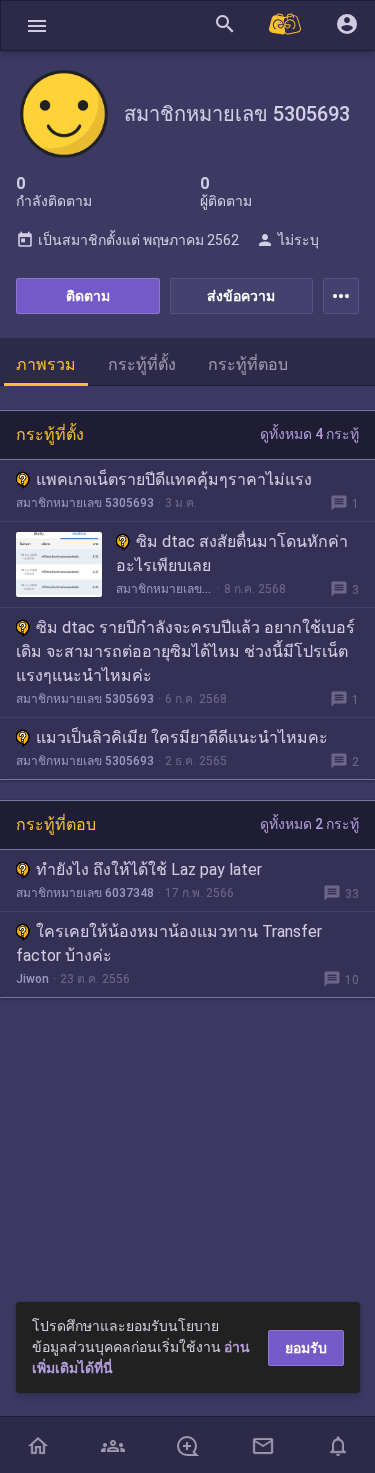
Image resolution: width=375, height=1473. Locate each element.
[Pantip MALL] (286, 25)
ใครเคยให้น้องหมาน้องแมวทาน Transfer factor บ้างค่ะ (169, 943)
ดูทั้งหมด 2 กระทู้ (309, 824)
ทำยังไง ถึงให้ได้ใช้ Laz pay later (149, 869)
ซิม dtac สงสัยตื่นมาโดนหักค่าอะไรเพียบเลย (232, 553)
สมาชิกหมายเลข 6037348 (85, 893)
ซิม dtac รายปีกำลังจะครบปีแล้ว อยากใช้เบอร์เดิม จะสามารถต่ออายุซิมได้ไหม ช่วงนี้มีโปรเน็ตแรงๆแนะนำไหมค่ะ (185, 651)
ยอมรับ (306, 1348)
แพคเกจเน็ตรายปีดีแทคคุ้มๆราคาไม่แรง (174, 479)
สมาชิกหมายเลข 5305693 (85, 503)
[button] (37, 25)
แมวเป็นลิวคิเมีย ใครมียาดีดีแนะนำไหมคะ (182, 737)
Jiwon (32, 979)
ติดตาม (88, 296)
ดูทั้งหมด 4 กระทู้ (309, 434)
